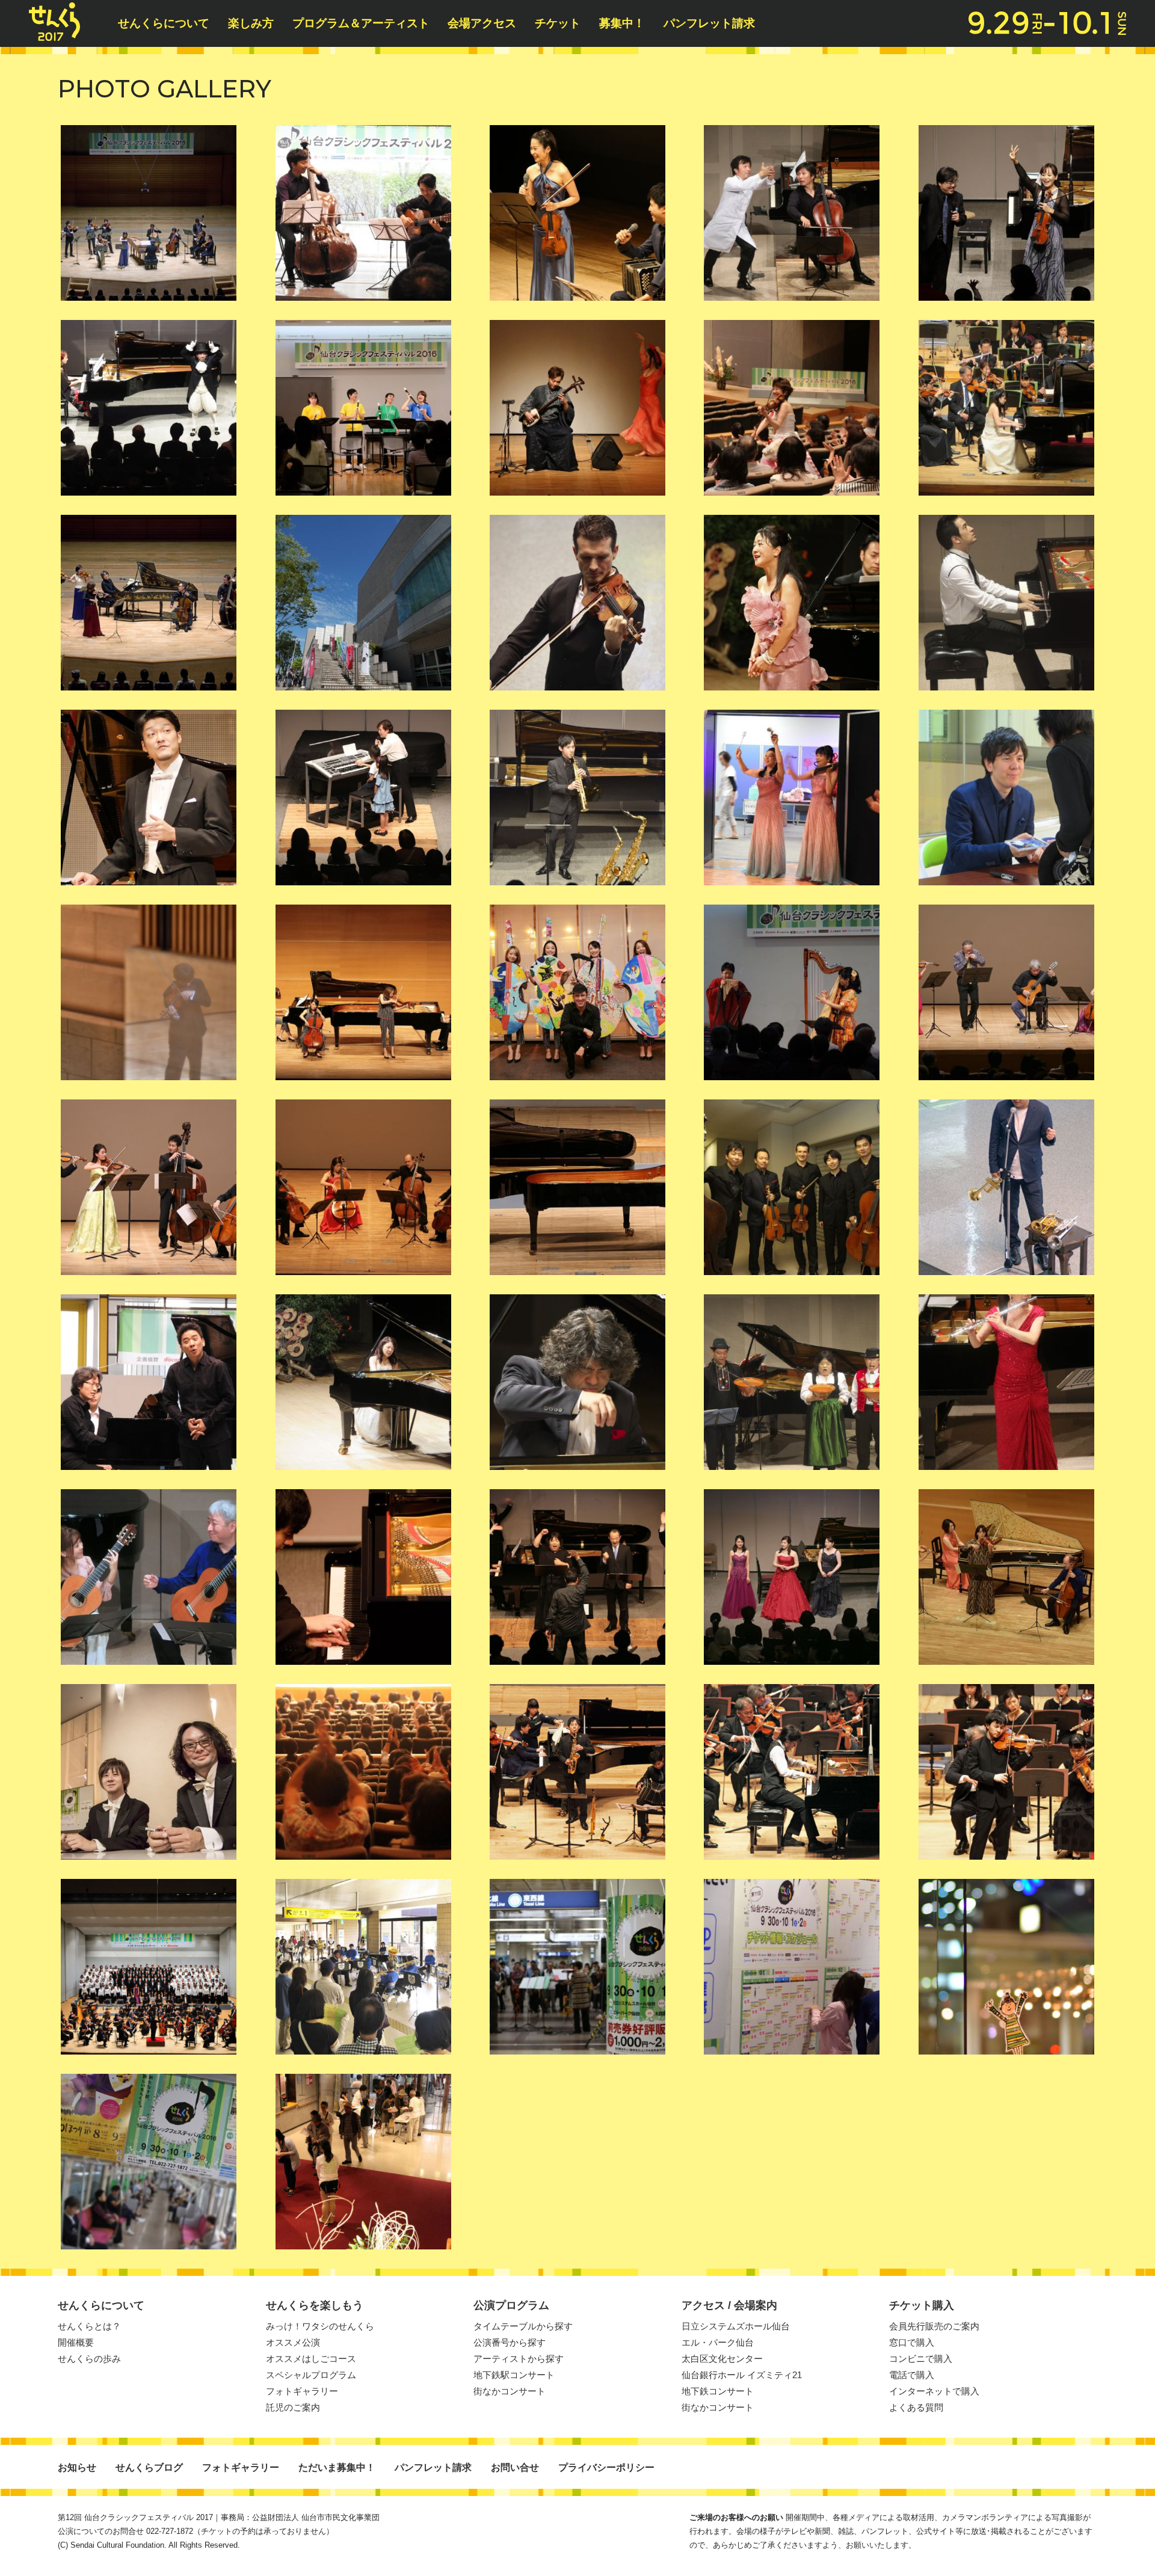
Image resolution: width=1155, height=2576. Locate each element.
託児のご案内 (293, 2407)
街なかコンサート (510, 2391)
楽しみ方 (251, 23)
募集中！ (622, 23)
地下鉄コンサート (718, 2391)
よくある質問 (916, 2407)
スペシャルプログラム (311, 2375)
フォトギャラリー (302, 2391)
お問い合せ (515, 2467)
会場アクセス (482, 23)
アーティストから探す (519, 2359)
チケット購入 (922, 2305)
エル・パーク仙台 (718, 2342)
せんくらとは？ (89, 2326)
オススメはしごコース (311, 2359)
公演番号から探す (510, 2342)
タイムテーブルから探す (523, 2326)
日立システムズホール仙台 (736, 2326)
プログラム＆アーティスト (361, 23)
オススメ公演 (293, 2342)
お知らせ (77, 2467)
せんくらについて (164, 23)
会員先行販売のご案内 (934, 2326)
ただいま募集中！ (337, 2467)
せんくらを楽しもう (315, 2305)
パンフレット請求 (709, 23)
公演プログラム (511, 2305)
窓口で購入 (912, 2342)
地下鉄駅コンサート (514, 2375)
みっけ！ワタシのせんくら (320, 2326)
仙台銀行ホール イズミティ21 (742, 2375)
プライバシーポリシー (606, 2467)
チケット (558, 23)
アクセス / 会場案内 (729, 2305)
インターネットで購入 (934, 2391)
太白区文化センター (722, 2359)
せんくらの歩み (89, 2359)
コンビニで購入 (921, 2359)
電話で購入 (912, 2375)
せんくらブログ (149, 2467)
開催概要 (76, 2342)
